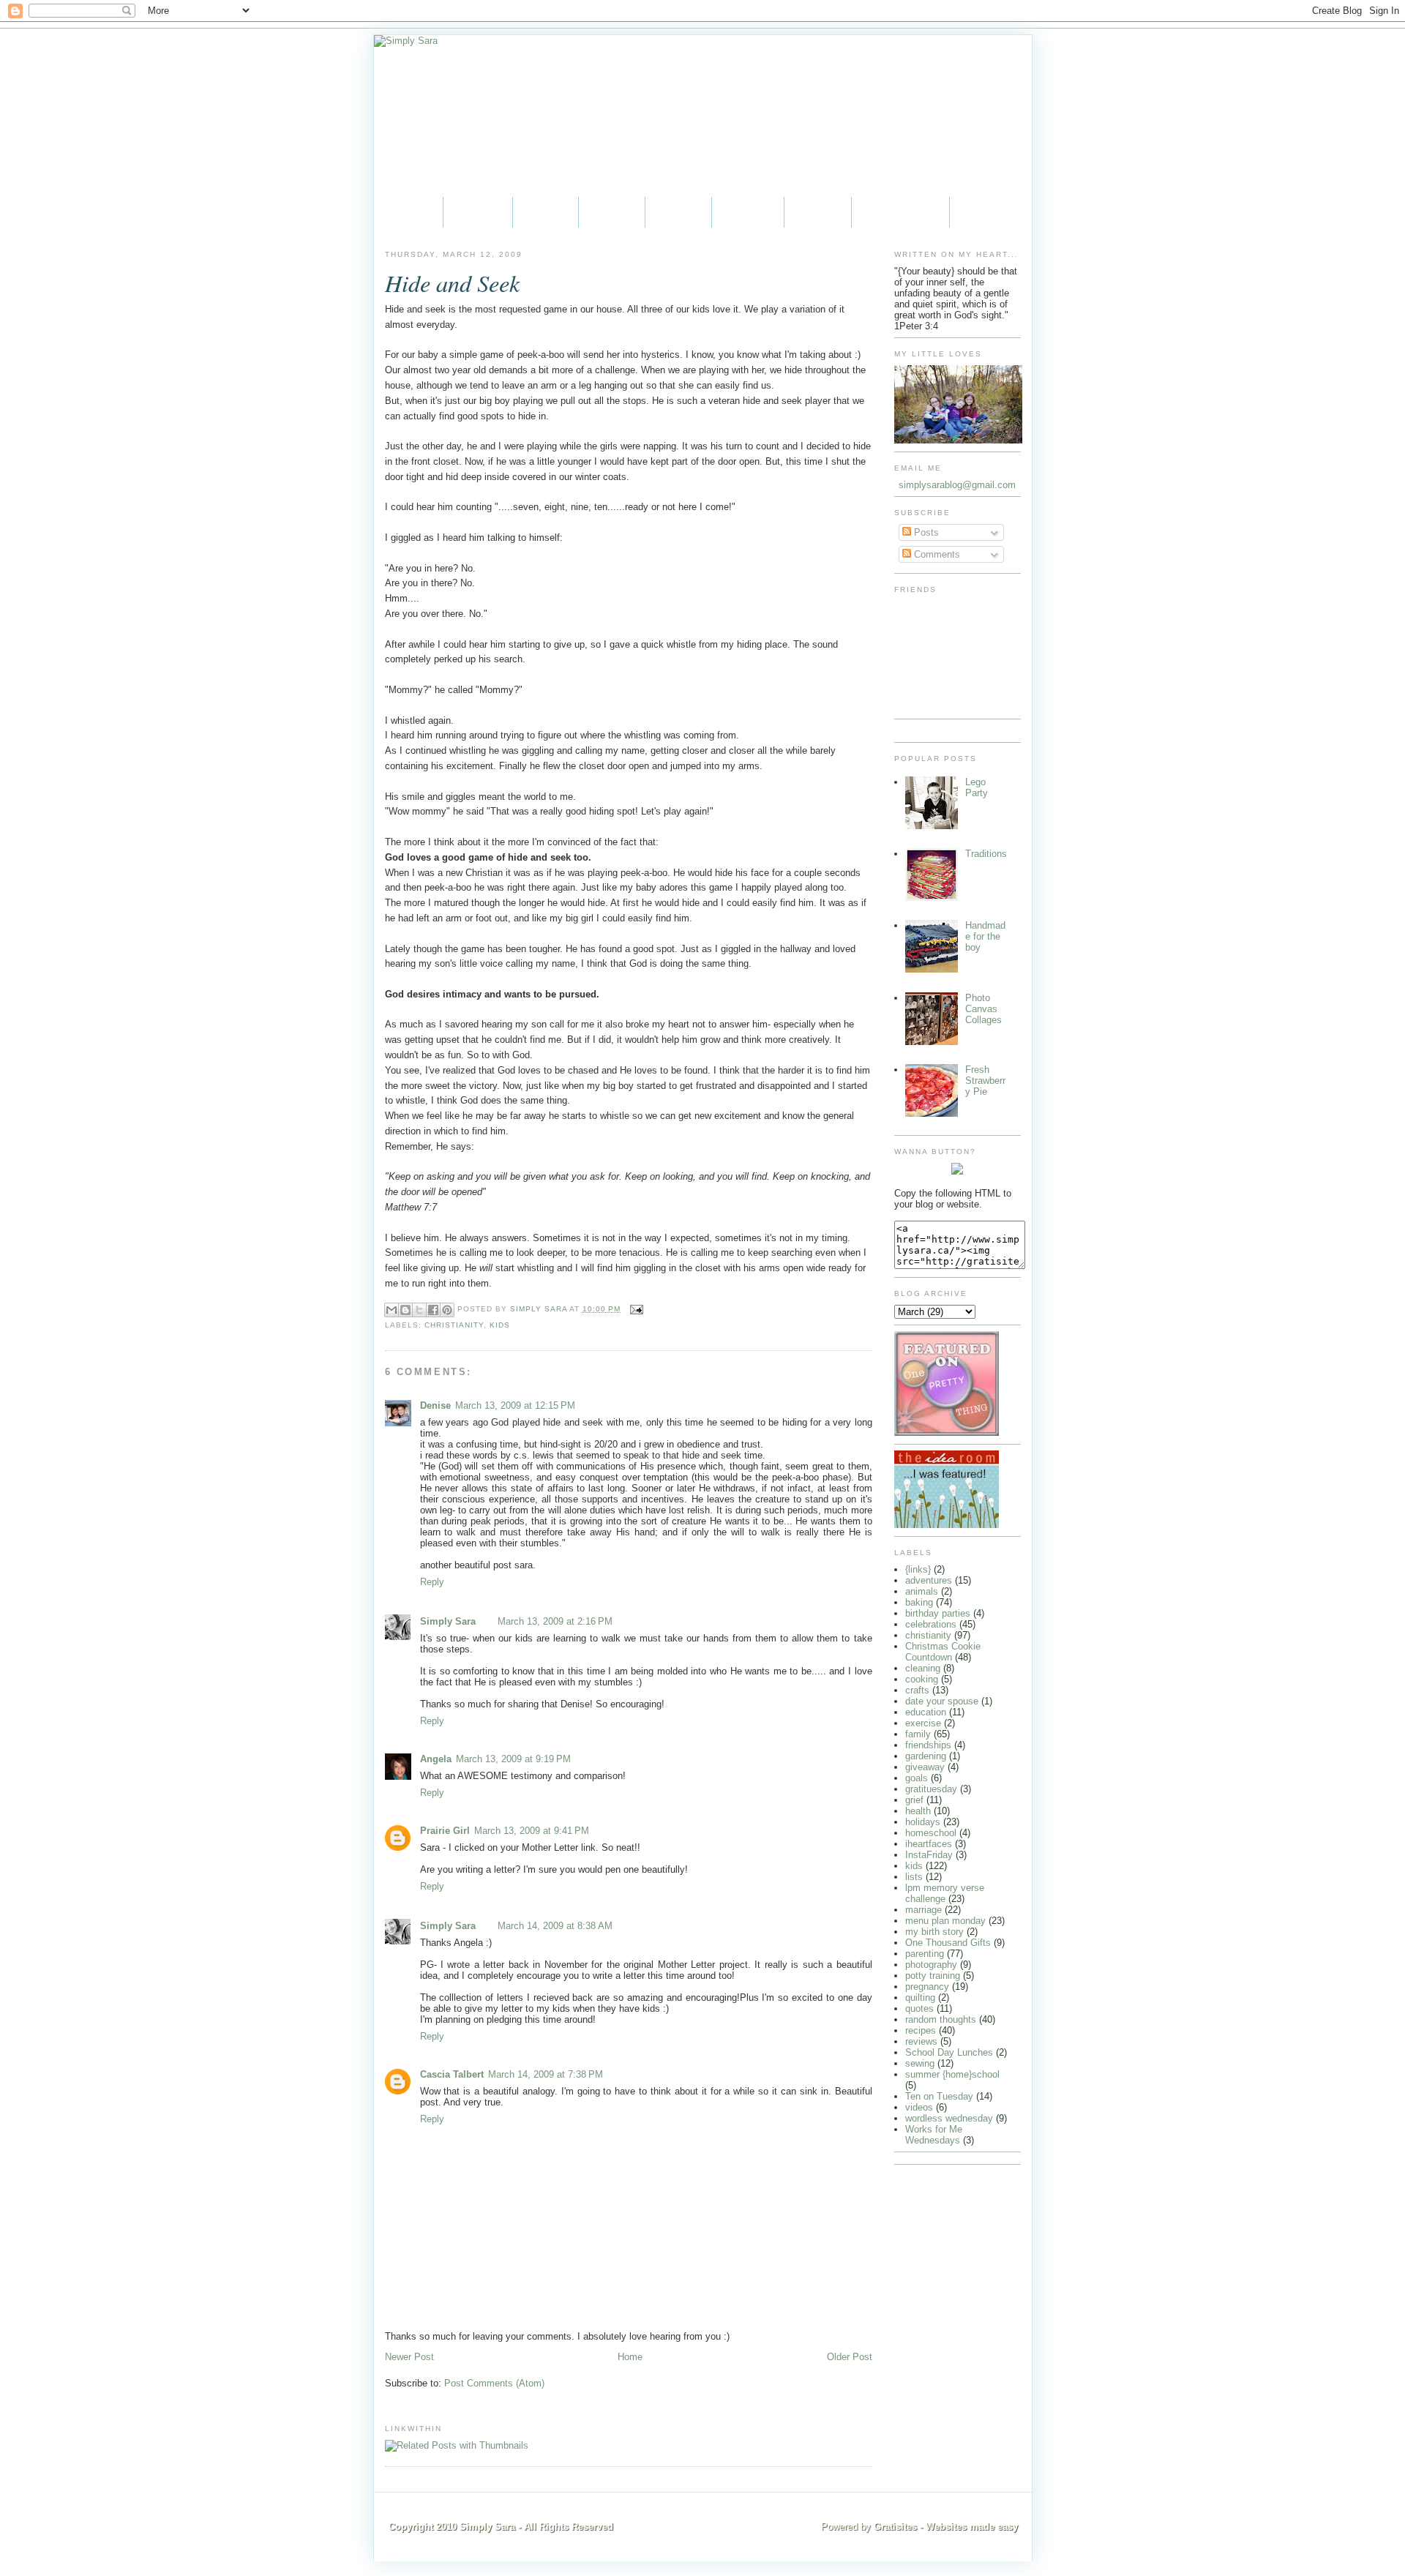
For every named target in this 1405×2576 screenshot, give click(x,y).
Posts (925, 532)
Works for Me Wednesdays (934, 2135)
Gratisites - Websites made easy (946, 2527)
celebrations (931, 1624)
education (926, 1712)
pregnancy (927, 1987)
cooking (922, 1679)
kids (500, 1325)
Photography (900, 212)
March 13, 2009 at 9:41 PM (532, 1831)
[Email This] (391, 1310)
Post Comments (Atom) (494, 2383)
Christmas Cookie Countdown (943, 1652)
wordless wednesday (949, 2118)
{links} (918, 1569)
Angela (436, 1759)
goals (917, 1778)
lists (914, 1877)
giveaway (925, 1767)
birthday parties (938, 1613)
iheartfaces (929, 1844)
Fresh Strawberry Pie (985, 1081)
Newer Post (409, 2357)
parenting (925, 1954)
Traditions (986, 854)
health (918, 1811)
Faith (546, 212)
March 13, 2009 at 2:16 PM (555, 1621)
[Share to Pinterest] (447, 1310)
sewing (920, 2063)
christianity (454, 1325)
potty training (933, 1976)
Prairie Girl (445, 1831)
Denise (435, 1405)
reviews (921, 2041)
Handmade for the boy (985, 936)
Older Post (850, 2357)
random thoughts (941, 2019)
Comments (936, 554)
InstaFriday (929, 1855)
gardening (926, 1756)
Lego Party (977, 787)
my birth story (934, 1932)
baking (919, 1602)
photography (931, 1965)
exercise (923, 1723)
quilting (920, 1997)
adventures (929, 1580)
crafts (917, 1690)
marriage (923, 1910)
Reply (432, 1582)
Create (748, 212)
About (478, 212)
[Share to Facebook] (433, 1310)
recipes (921, 2030)
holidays (923, 1822)
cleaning (923, 1668)
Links (818, 212)
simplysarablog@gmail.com (957, 485)
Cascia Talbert (452, 2074)
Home (408, 212)
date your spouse (942, 1701)
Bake (612, 212)
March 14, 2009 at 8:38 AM (555, 1926)
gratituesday (931, 1789)
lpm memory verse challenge (945, 1893)
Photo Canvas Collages (983, 1009)
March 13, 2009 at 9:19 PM (513, 1759)
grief (914, 1800)
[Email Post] (635, 1309)
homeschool (931, 1833)
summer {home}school (952, 2074)
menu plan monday (945, 1921)
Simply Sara (448, 1621)
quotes (919, 2008)
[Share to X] (419, 1310)
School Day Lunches (949, 2052)
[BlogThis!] (405, 1310)
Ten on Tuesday (939, 2096)
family (918, 1734)
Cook (678, 212)
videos (919, 2107)
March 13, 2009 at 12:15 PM (515, 1405)
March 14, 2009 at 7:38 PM (546, 2074)
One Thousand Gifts (948, 1943)
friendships (928, 1745)
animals (922, 1591)
